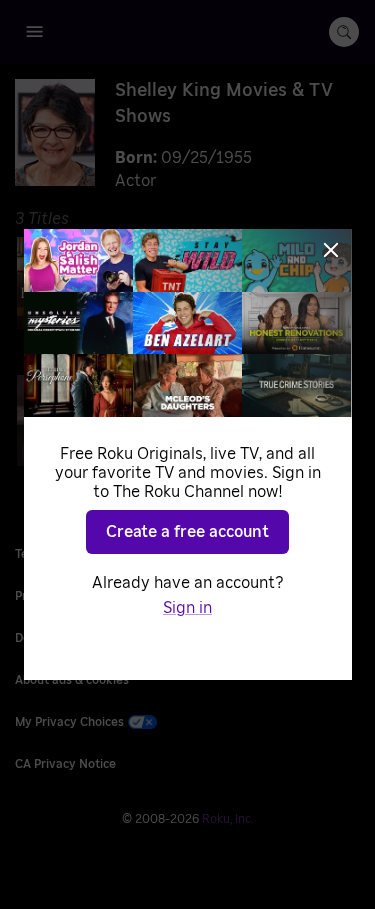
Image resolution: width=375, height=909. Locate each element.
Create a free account (187, 532)
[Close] (331, 250)
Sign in (187, 608)
